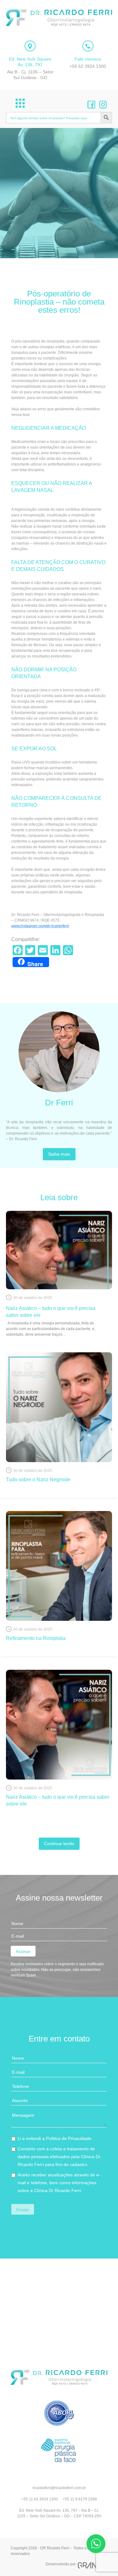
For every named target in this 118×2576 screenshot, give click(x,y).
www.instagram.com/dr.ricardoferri (40, 926)
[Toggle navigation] (20, 103)
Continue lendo (59, 1844)
